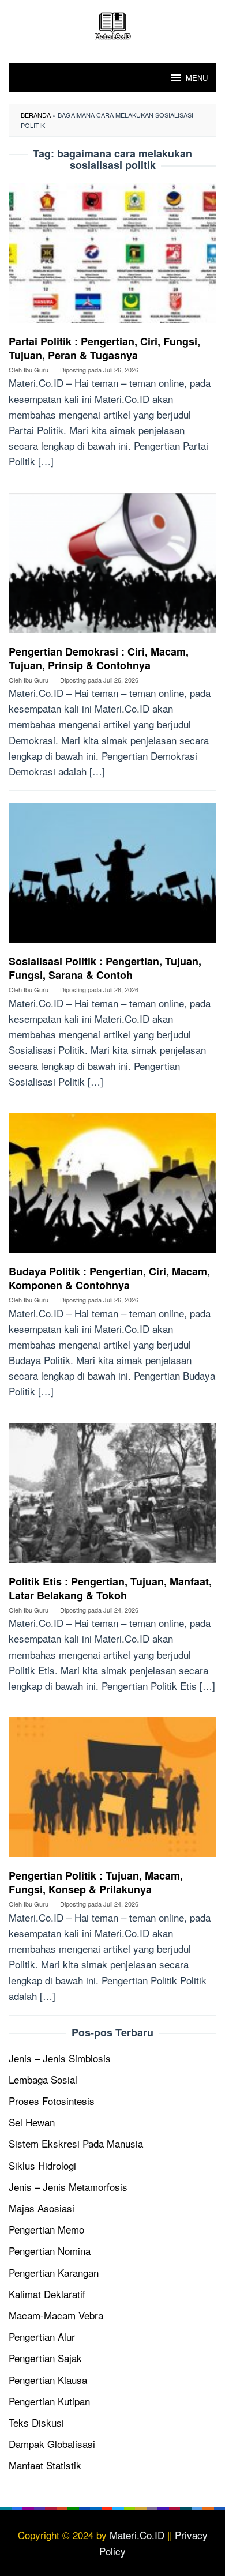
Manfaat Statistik (45, 2465)
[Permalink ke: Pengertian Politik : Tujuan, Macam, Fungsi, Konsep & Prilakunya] (112, 1791)
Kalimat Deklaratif (47, 2294)
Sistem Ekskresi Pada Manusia (76, 2143)
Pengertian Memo (46, 2229)
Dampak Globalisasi (52, 2444)
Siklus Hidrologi (42, 2165)
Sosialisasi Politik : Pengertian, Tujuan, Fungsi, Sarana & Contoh (105, 968)
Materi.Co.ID (137, 2535)
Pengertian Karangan (54, 2272)
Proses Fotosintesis (52, 2101)
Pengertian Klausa (48, 2380)
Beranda (36, 115)
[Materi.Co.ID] (112, 24)
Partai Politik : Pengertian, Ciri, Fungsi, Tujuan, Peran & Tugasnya (104, 348)
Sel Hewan (32, 2122)
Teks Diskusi (36, 2422)
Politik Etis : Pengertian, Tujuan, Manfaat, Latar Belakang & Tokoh (110, 1588)
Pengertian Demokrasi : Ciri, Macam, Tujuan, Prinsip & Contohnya (99, 658)
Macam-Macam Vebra (56, 2315)
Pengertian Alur (42, 2336)
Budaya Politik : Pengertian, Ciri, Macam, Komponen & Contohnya (109, 1278)
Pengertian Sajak (45, 2358)
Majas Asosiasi (42, 2208)
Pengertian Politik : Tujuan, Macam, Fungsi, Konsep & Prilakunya (96, 1882)
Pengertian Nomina (50, 2251)
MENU (197, 78)
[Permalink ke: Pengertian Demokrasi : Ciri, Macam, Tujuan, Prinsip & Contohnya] (112, 566)
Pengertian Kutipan (49, 2401)
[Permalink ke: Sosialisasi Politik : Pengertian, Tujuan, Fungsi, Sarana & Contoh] (112, 877)
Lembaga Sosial (43, 2079)
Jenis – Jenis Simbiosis (60, 2058)
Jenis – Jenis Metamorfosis (68, 2187)
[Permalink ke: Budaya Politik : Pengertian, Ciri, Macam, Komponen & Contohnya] (112, 1187)
